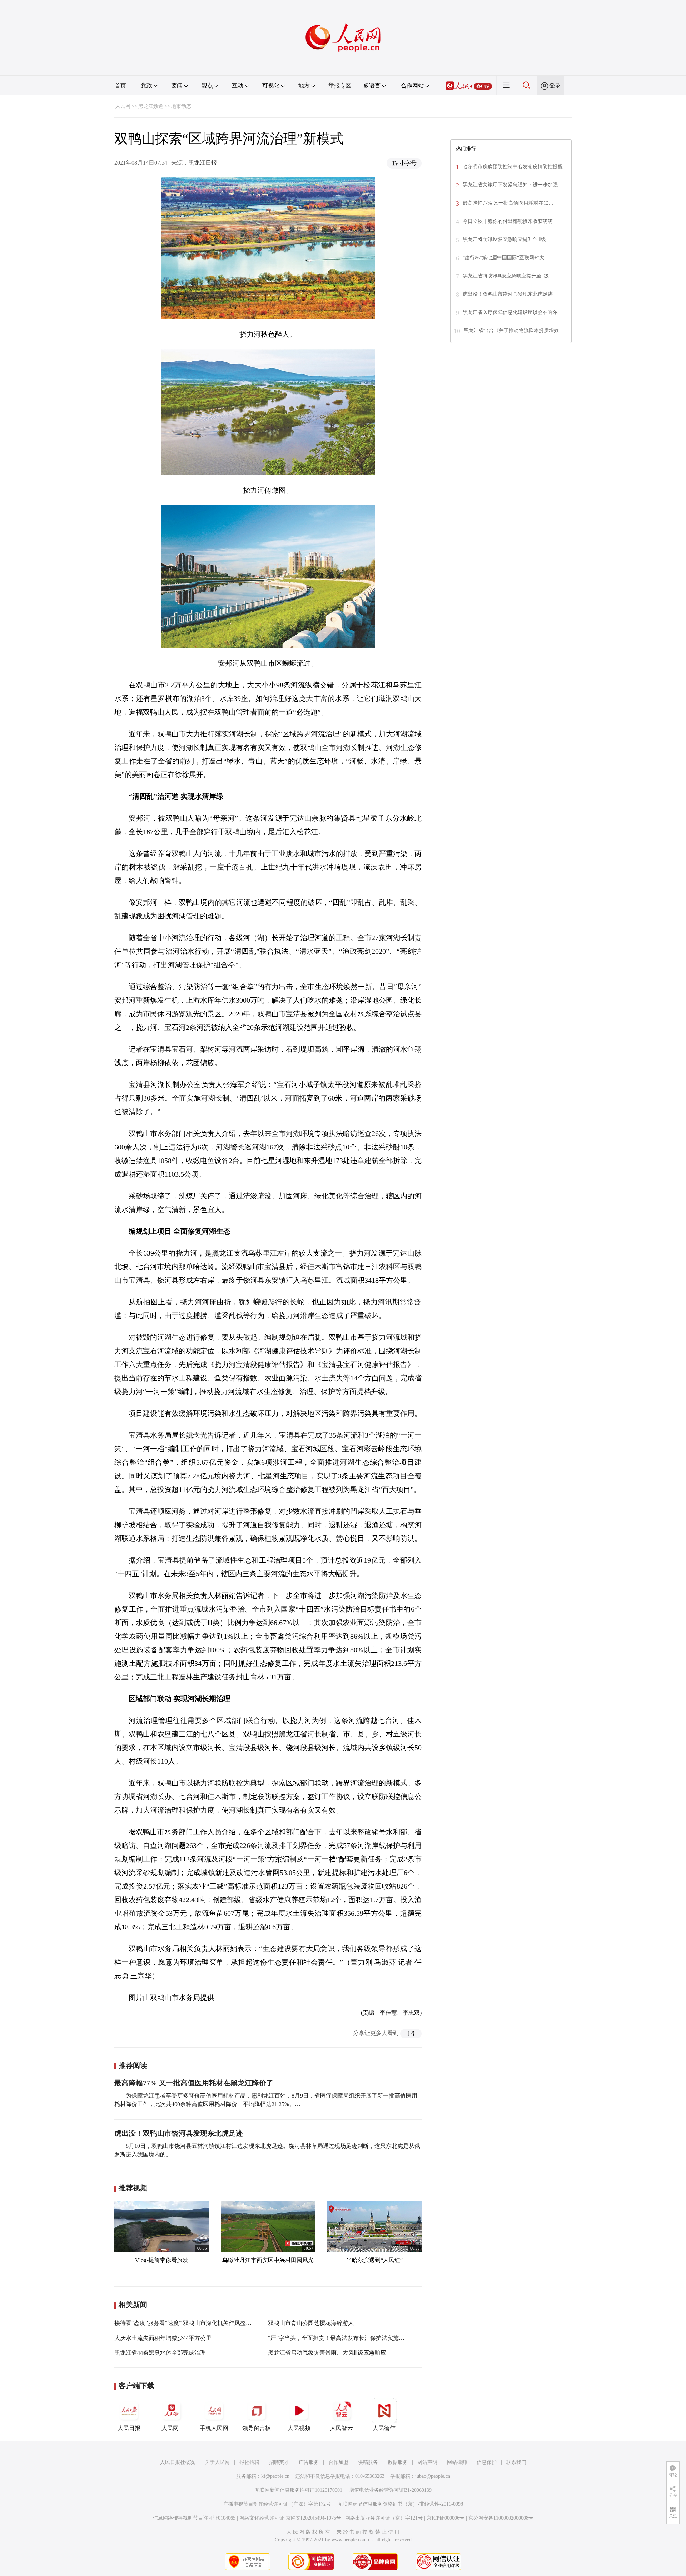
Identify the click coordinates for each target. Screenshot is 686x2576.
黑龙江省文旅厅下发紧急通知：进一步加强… (513, 185)
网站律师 (457, 2462)
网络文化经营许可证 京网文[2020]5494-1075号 (290, 2518)
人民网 (123, 106)
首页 (120, 86)
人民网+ (172, 2428)
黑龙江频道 (151, 106)
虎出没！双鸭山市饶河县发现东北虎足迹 (179, 2133)
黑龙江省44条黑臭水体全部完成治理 (160, 2353)
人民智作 (384, 2428)
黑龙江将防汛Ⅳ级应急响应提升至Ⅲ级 (504, 239)
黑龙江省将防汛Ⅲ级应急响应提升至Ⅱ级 (506, 276)
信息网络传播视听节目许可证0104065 (194, 2518)
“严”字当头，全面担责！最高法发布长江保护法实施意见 (339, 2338)
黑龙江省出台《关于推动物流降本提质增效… (514, 330)
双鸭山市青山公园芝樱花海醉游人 (311, 2323)
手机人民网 (214, 2428)
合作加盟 (338, 2462)
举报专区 (340, 86)
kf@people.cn (275, 2476)
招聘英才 (279, 2462)
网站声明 (427, 2462)
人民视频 (299, 2428)
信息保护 (487, 2462)
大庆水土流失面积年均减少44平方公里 (163, 2338)
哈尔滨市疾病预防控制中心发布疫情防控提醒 (513, 167)
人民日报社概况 (178, 2462)
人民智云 (342, 2428)
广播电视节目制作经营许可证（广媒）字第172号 (277, 2504)
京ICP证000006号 (446, 2518)
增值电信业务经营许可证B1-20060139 (390, 2490)
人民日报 (129, 2428)
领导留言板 (257, 2428)
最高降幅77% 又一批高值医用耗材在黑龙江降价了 (194, 2083)
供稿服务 (368, 2462)
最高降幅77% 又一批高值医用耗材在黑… (508, 203)
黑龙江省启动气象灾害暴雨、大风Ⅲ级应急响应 (327, 2353)
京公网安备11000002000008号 (501, 2518)
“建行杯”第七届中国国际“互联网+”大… (506, 258)
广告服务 (309, 2462)
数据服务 (398, 2462)
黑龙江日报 (203, 163)
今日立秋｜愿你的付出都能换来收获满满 (508, 221)
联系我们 (516, 2462)
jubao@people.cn (433, 2476)
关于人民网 (217, 2462)
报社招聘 (249, 2462)
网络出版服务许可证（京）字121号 (384, 2518)
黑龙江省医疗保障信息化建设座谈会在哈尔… (513, 312)
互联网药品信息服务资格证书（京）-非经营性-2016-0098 (400, 2504)
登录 (555, 86)
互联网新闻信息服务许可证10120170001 (299, 2490)
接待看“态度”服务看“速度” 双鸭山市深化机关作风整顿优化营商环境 (200, 2323)
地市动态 (181, 106)
